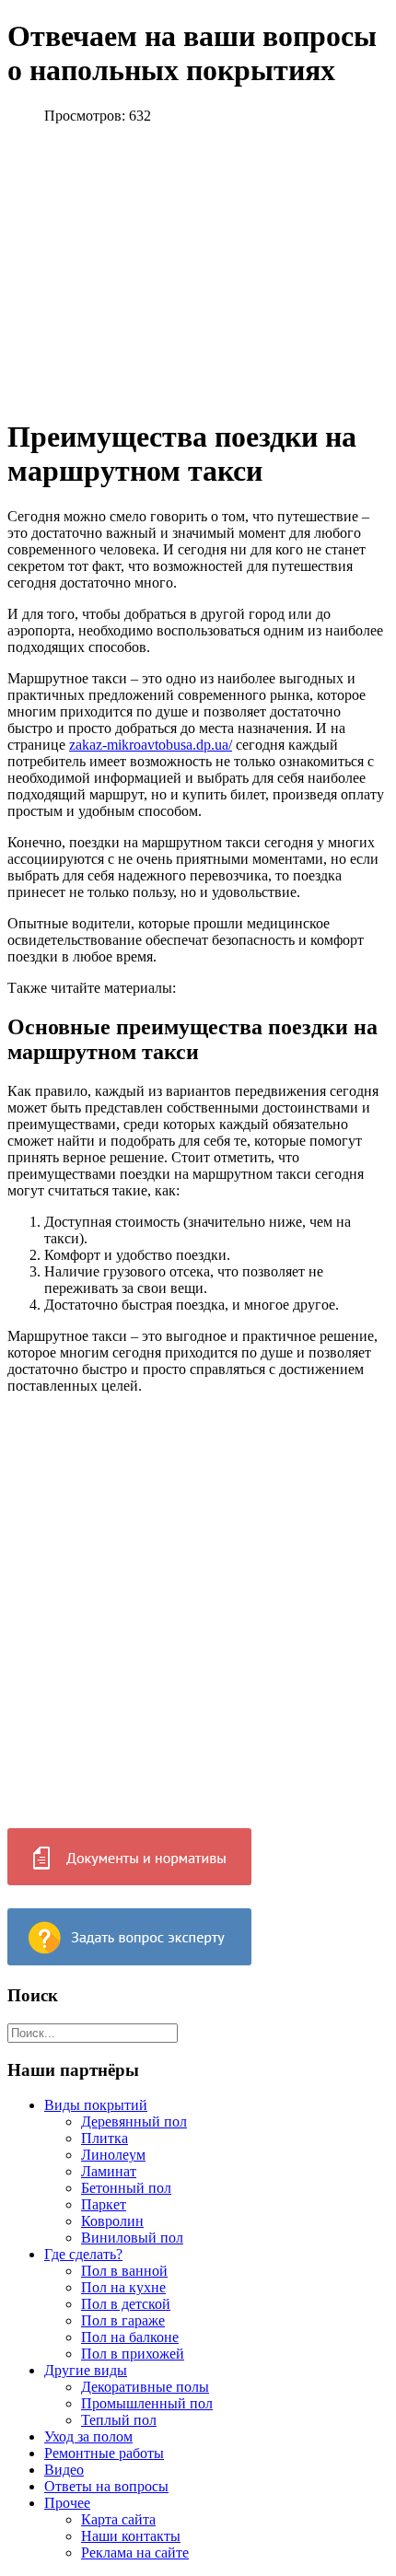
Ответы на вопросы (106, 2486)
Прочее (67, 2503)
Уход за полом (88, 2436)
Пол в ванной (124, 2271)
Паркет (104, 2204)
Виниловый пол (132, 2238)
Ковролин (112, 2221)
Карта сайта (118, 2519)
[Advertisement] (162, 268)
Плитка (105, 2138)
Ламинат (109, 2171)
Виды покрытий (96, 2105)
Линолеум (113, 2155)
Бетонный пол (126, 2188)
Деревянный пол (134, 2121)
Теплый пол (119, 2420)
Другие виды (86, 2370)
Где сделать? (83, 2254)
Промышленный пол (147, 2403)
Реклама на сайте (135, 2553)
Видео (64, 2470)
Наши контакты (131, 2536)
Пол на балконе (130, 2337)
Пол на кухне (123, 2287)
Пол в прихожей (133, 2354)
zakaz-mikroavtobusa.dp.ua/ (151, 745)
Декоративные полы (145, 2387)
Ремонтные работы (104, 2453)
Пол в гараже (123, 2320)
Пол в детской (126, 2304)
